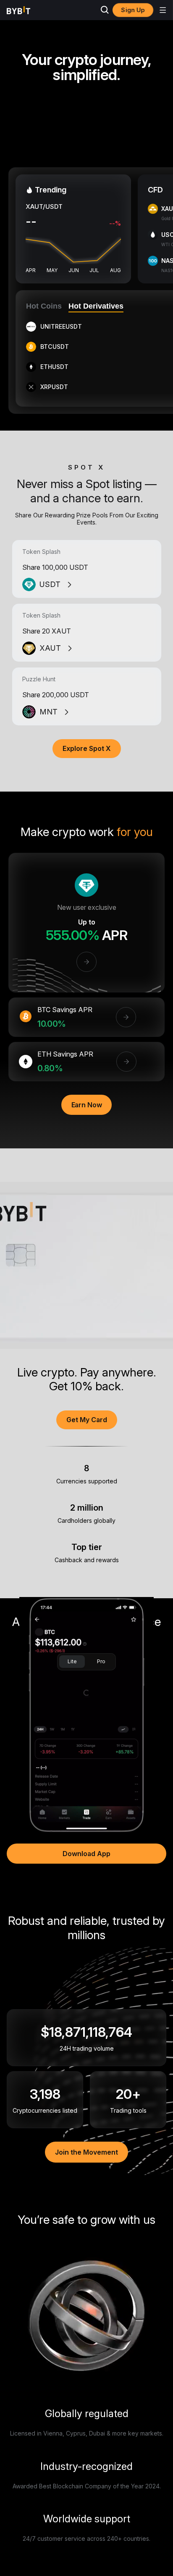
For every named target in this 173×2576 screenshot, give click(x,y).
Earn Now (87, 1105)
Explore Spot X (87, 748)
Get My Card (87, 1420)
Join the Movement (86, 2152)
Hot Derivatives (96, 306)
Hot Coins (44, 306)
